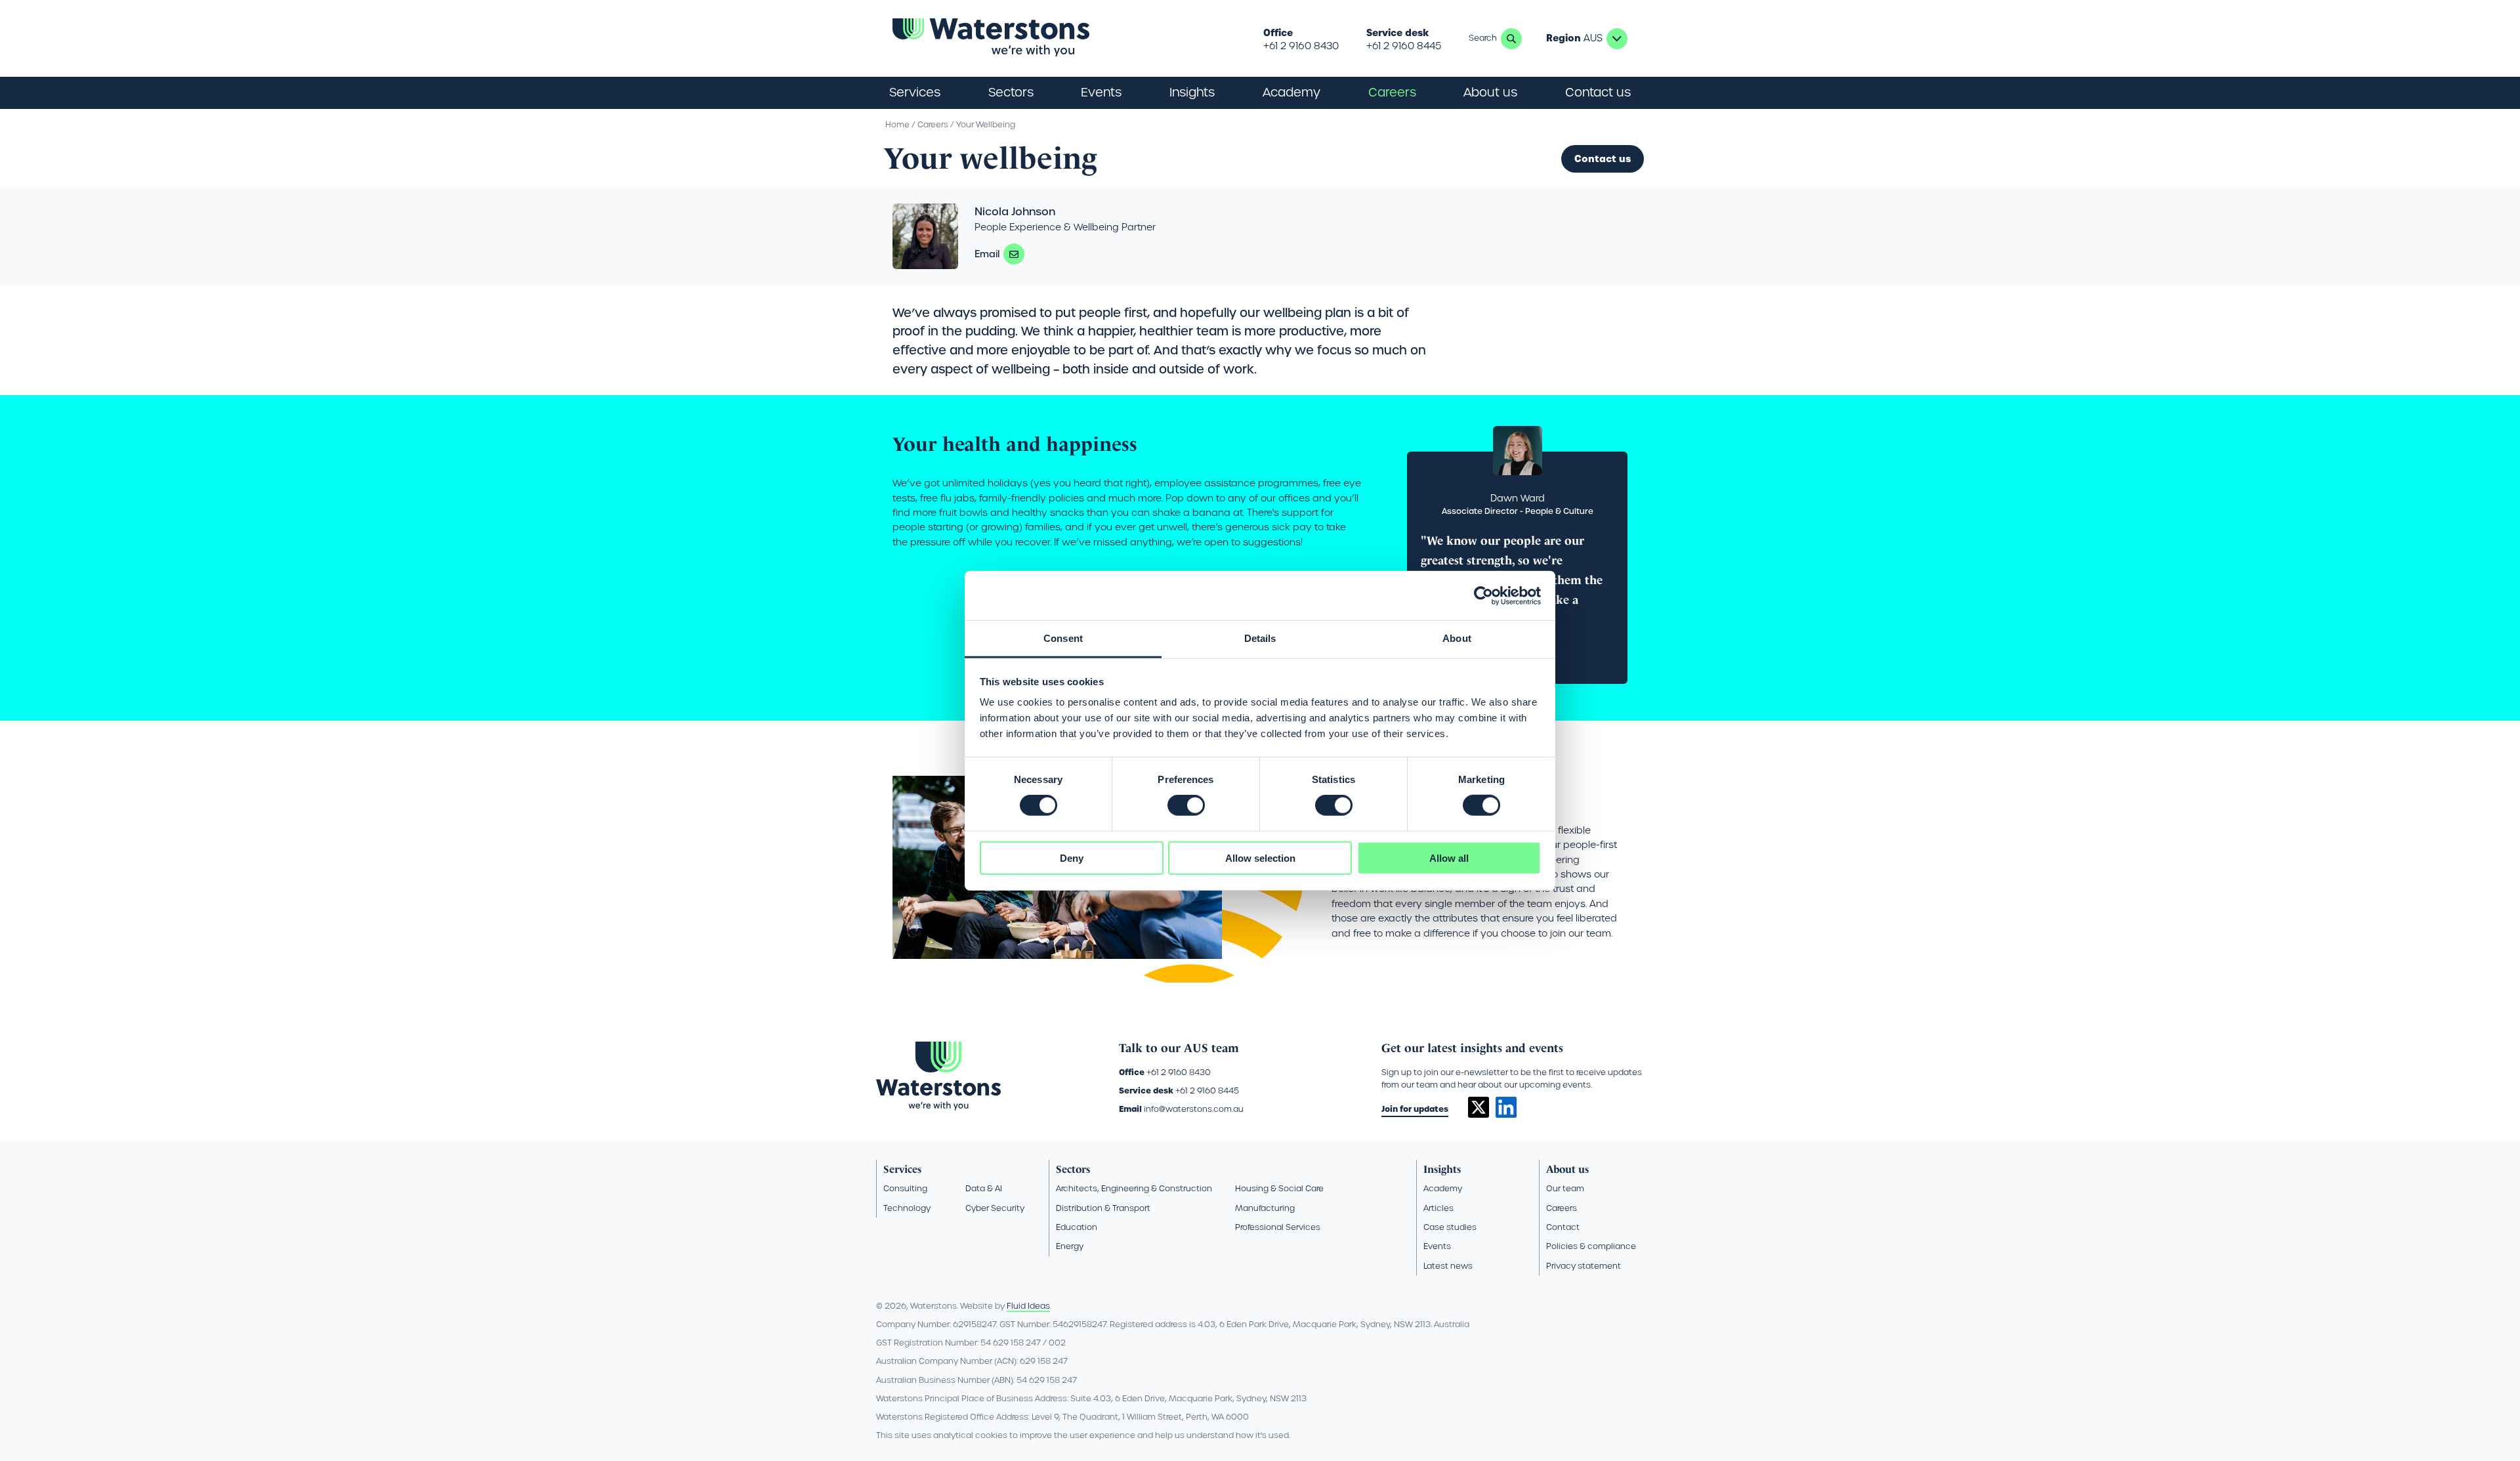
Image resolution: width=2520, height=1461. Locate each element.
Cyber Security (995, 1208)
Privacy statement (1584, 1266)
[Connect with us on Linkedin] (1506, 1114)
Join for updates (1415, 1109)
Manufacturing (1265, 1208)
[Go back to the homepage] (991, 38)
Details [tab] (1260, 638)
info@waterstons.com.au (1194, 1109)
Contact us (1598, 92)
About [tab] (1457, 638)
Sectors (1073, 1169)
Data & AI (984, 1188)
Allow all (1449, 858)
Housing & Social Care (1279, 1188)
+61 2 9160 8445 (1404, 46)
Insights (1192, 92)
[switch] (1186, 805)
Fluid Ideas (1028, 1306)
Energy (1070, 1246)
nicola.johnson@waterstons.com (1014, 254)
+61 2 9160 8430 (1301, 46)
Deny (1072, 858)
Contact (1563, 1227)
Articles (1438, 1208)
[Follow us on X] (1479, 1114)
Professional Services (1278, 1227)
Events (1101, 92)
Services (902, 1169)
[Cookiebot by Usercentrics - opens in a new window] (1483, 595)
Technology (907, 1208)
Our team (1565, 1188)
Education (1077, 1227)
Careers (933, 124)
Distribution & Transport (1103, 1208)
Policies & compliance (1591, 1246)
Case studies (1450, 1227)
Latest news (1448, 1266)
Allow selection (1260, 858)
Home (897, 124)
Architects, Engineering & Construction (1134, 1188)
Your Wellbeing (986, 124)
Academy (1291, 92)
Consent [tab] (1063, 638)
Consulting (905, 1188)
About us (1567, 1169)
